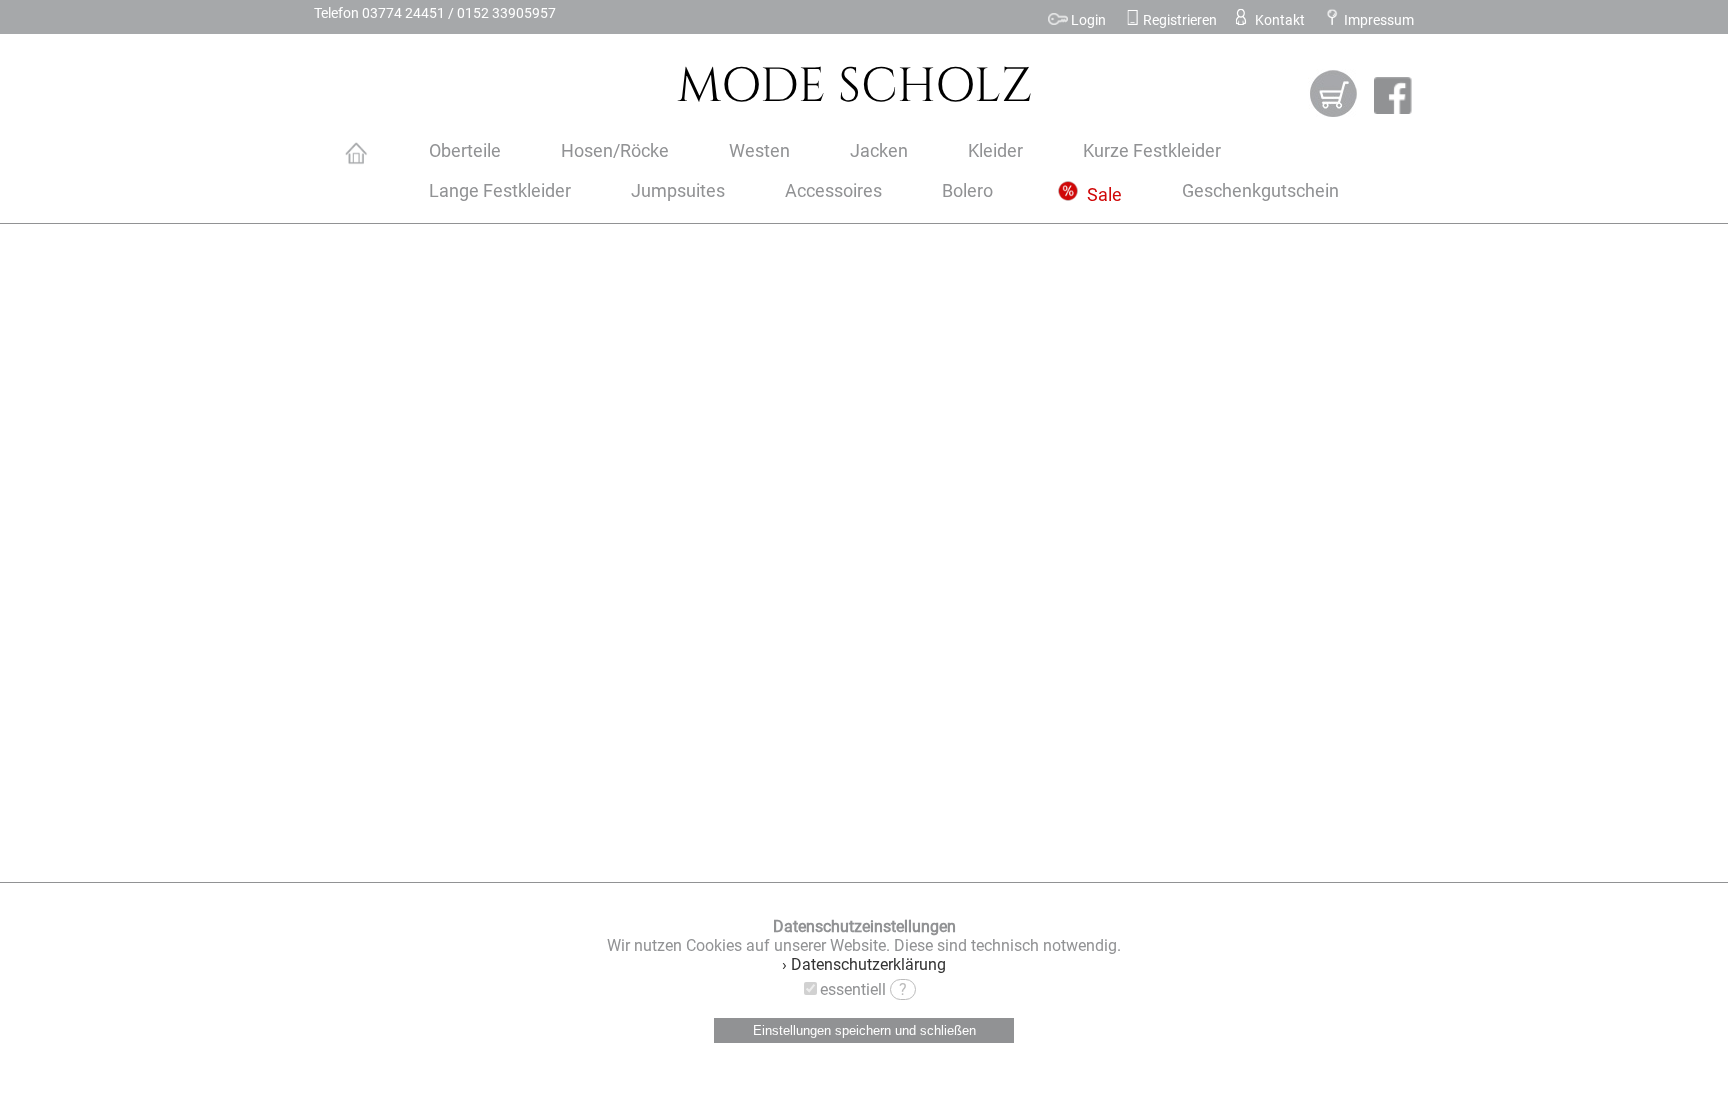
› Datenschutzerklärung (864, 964)
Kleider (995, 151)
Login (1087, 20)
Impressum (1377, 20)
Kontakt (1278, 20)
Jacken (879, 151)
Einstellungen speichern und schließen (864, 1030)
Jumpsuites (678, 191)
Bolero (967, 191)
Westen (759, 151)
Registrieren (1178, 20)
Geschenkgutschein (1260, 191)
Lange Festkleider (500, 191)
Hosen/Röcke (615, 151)
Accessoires (833, 191)
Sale (1102, 195)
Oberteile (465, 151)
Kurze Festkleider (1152, 151)
